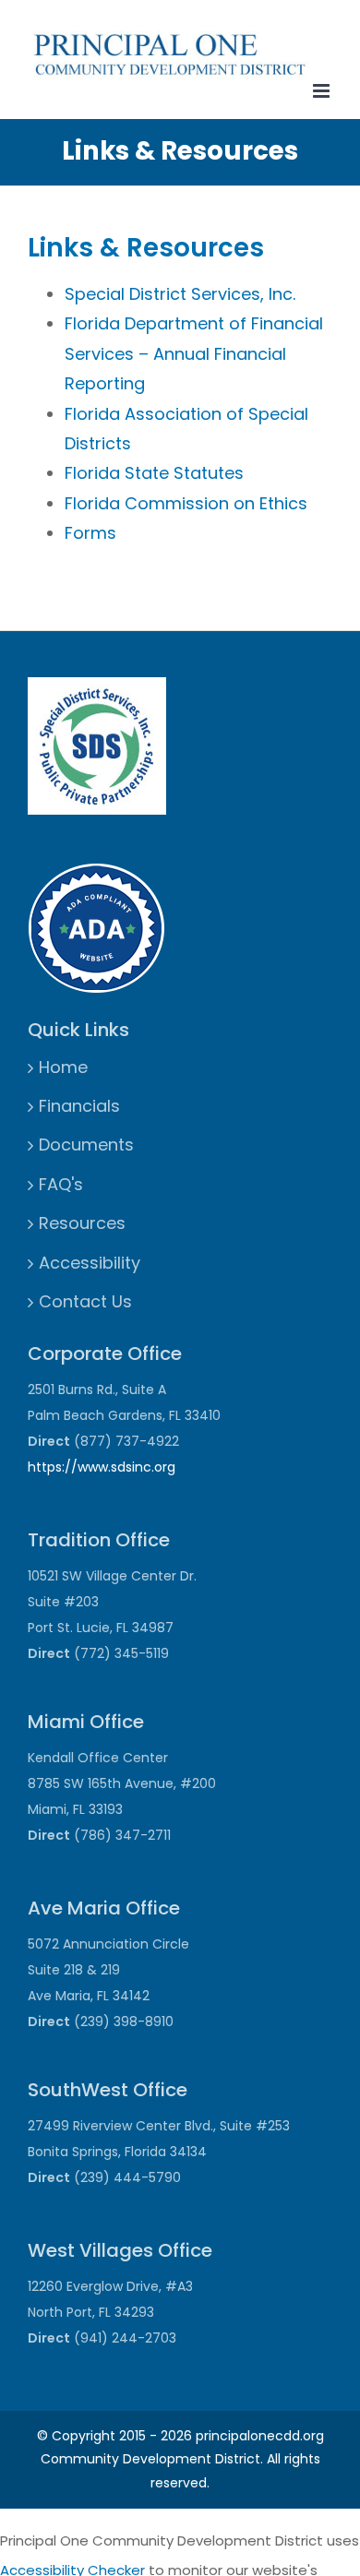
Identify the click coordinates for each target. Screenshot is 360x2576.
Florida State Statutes (154, 473)
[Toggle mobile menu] (323, 91)
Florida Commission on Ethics (186, 503)
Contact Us (85, 1301)
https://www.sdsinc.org (102, 1467)
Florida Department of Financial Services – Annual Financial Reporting (194, 353)
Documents (86, 1145)
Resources (82, 1223)
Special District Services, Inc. (180, 294)
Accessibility (90, 1263)
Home (63, 1067)
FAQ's (61, 1184)
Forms (90, 533)
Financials (79, 1106)
